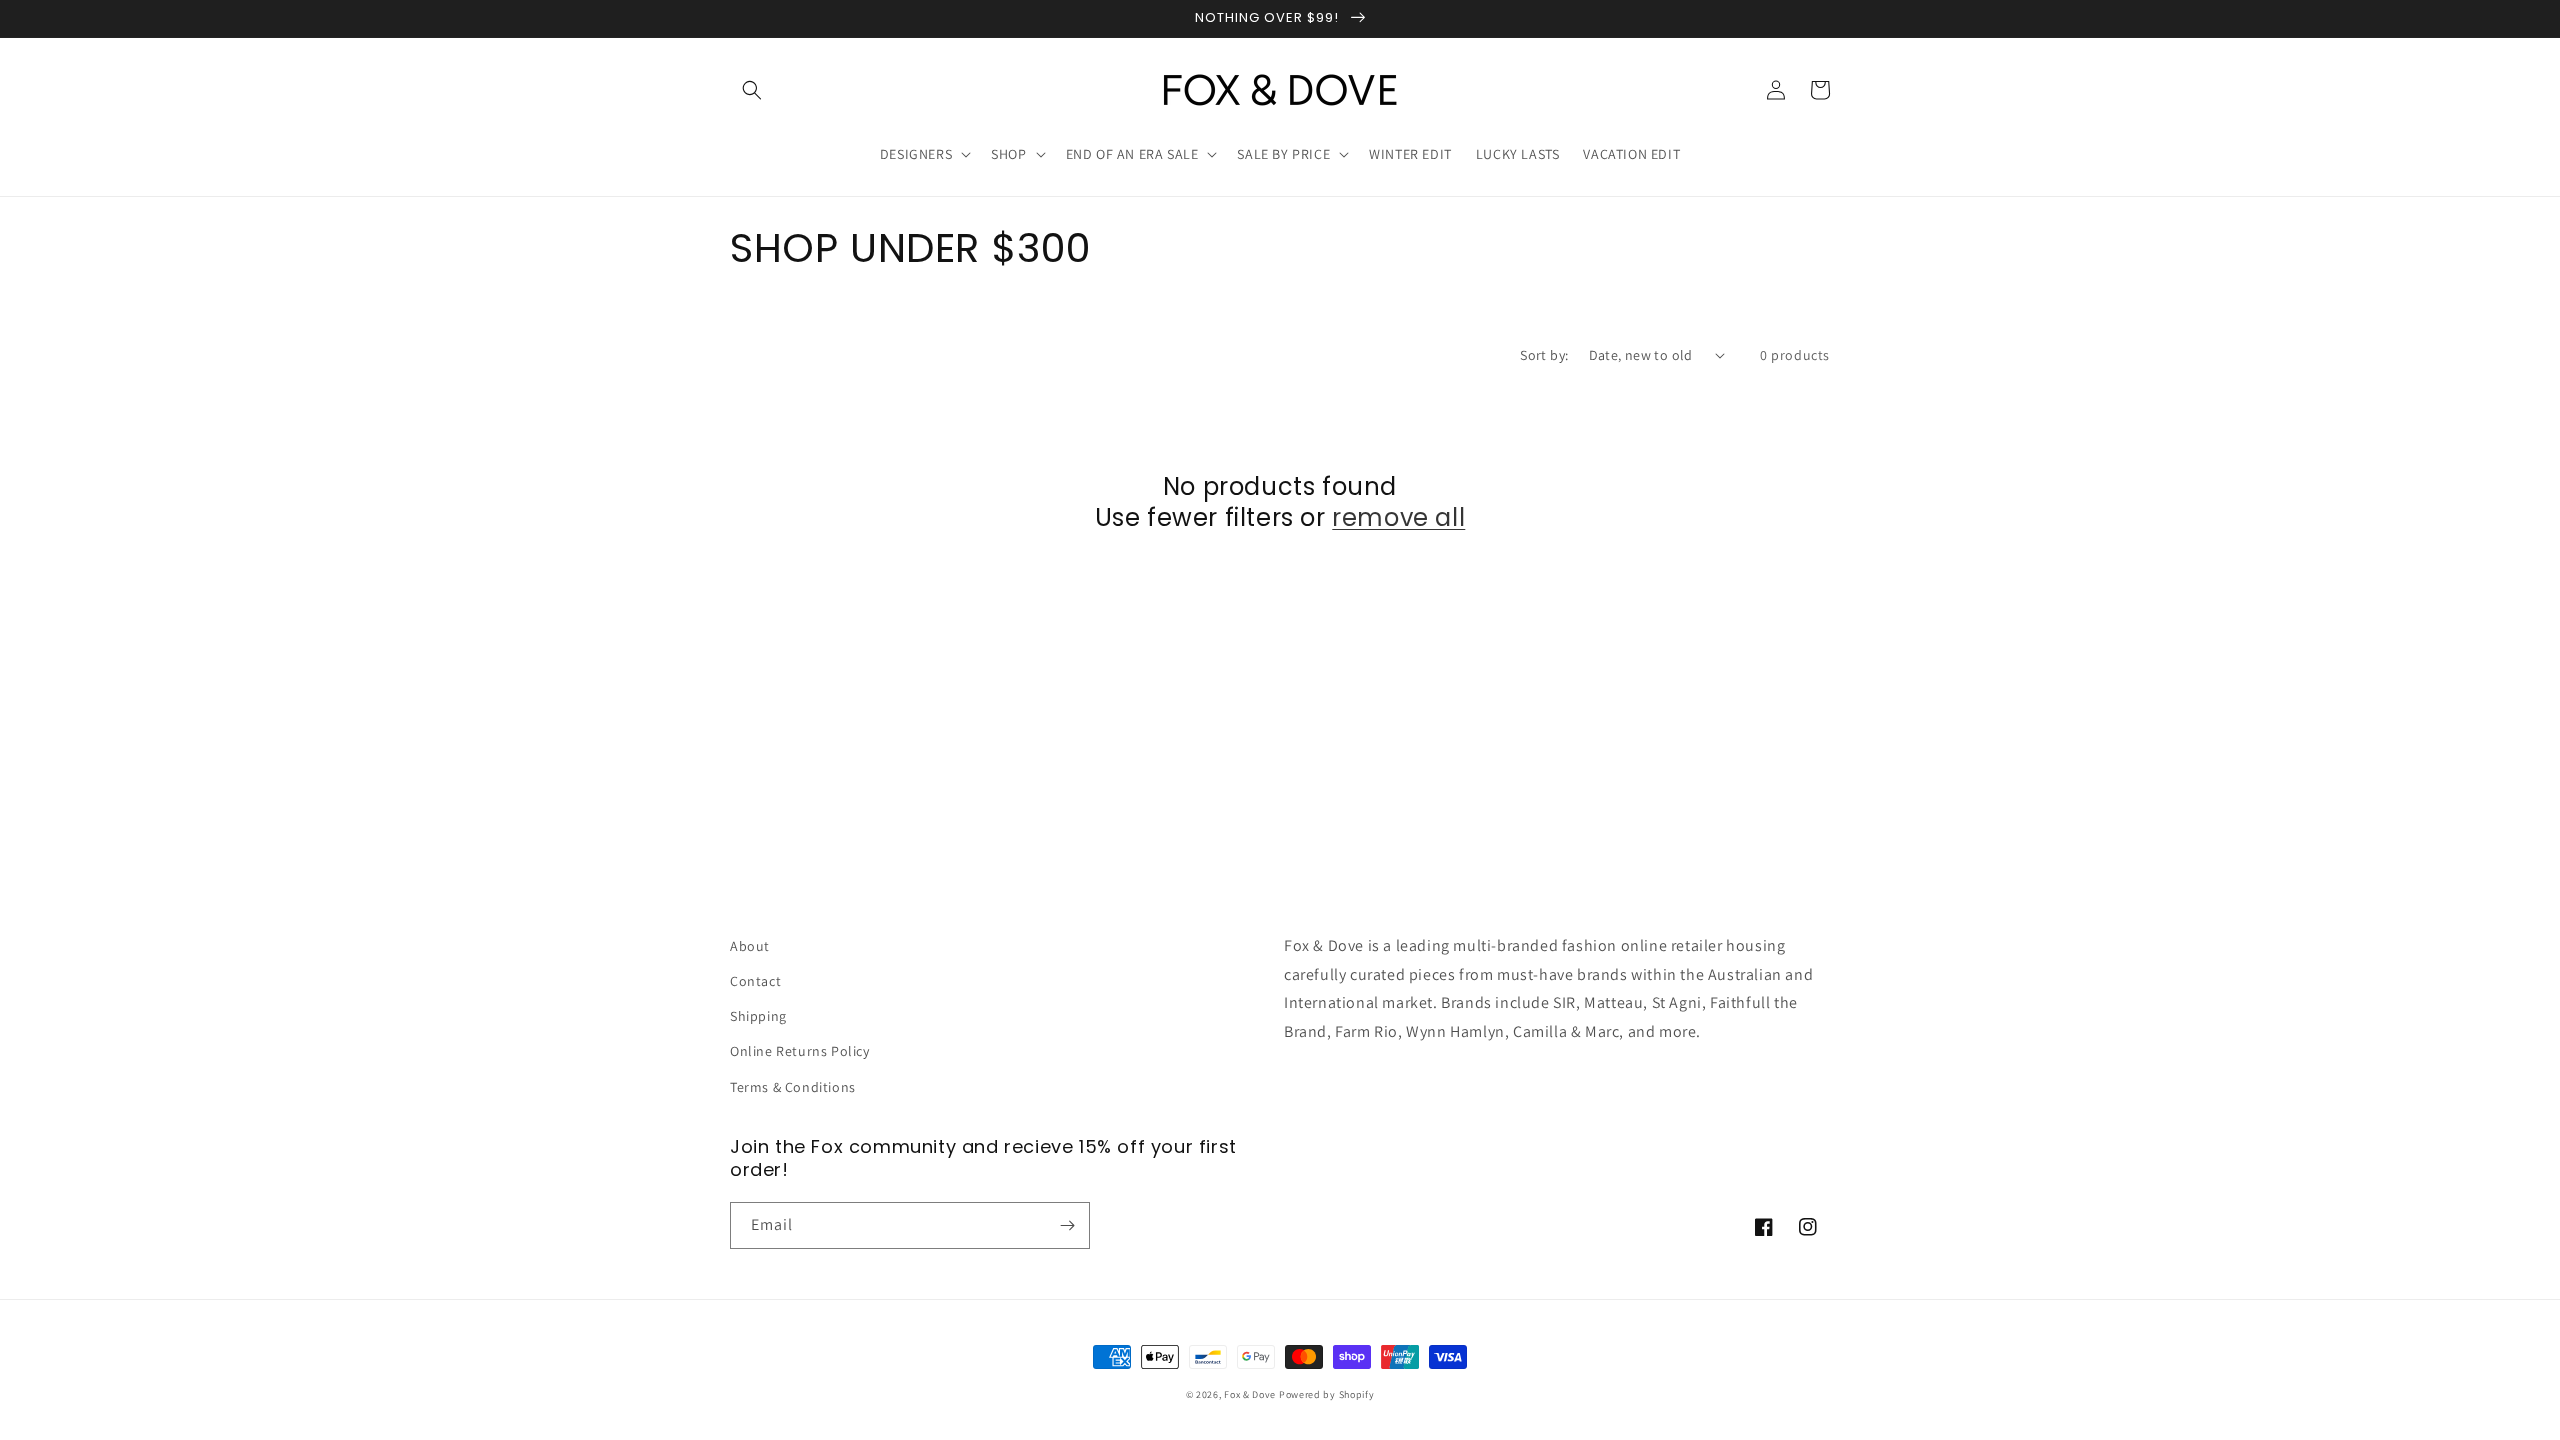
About (750, 946)
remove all (1398, 517)
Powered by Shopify (1327, 1394)
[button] (752, 90)
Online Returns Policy (800, 1051)
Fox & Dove (1250, 1394)
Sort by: (1544, 355)
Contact (755, 981)
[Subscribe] (1067, 1225)
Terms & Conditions (793, 1087)
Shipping (758, 1016)
